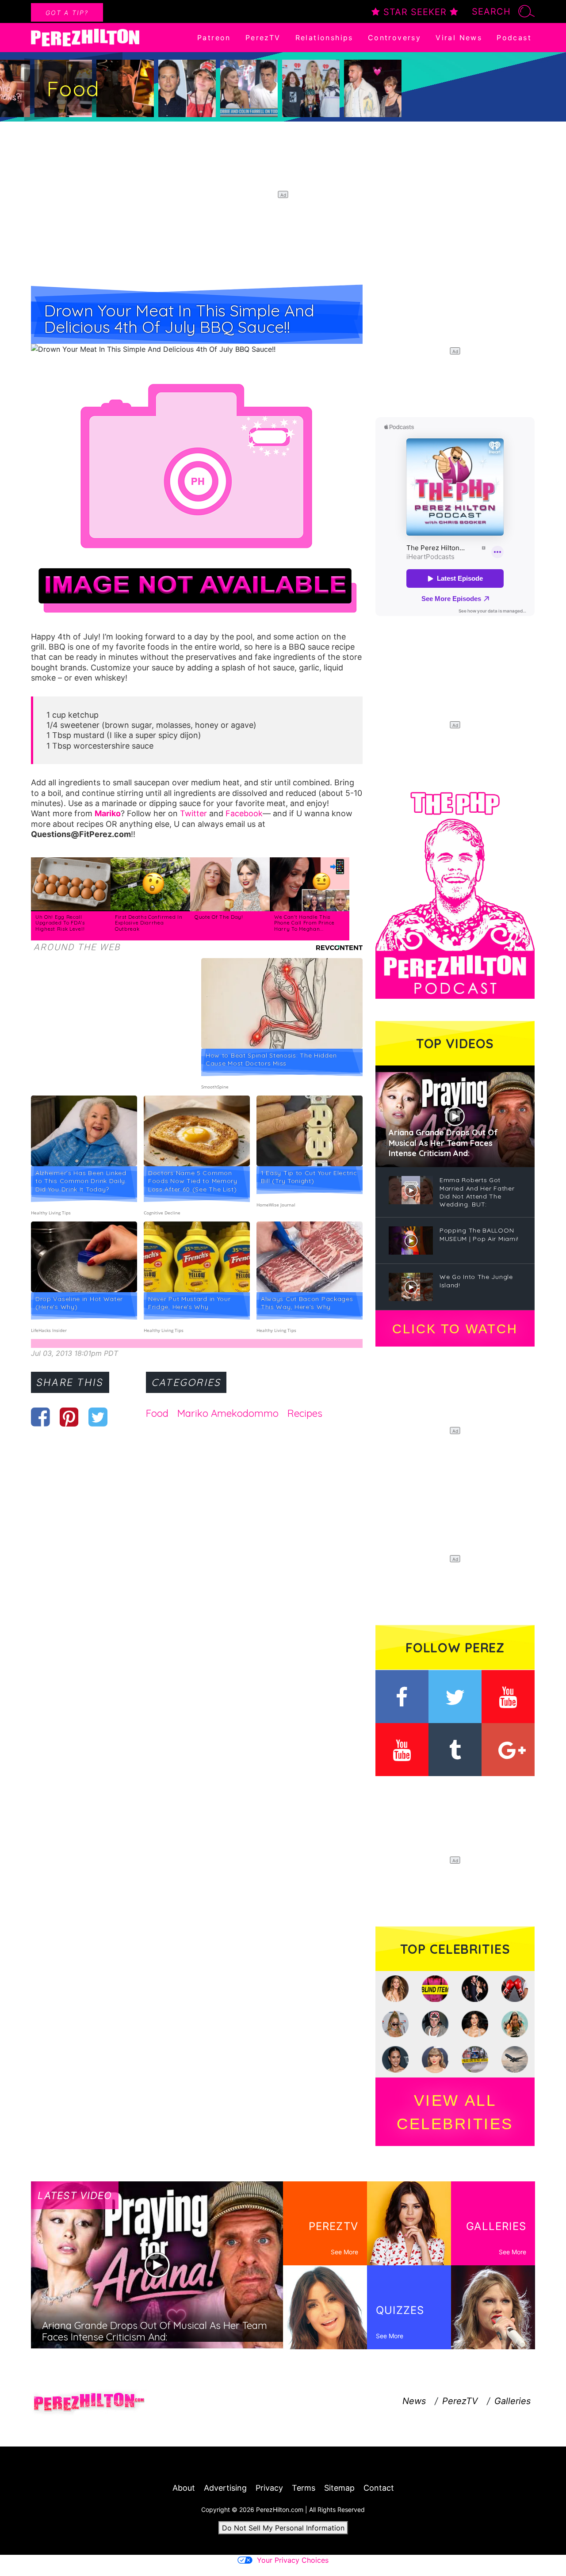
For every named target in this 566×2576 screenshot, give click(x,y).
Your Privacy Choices (293, 2560)
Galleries (512, 2401)
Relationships (324, 38)
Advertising (225, 2488)
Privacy (269, 2488)
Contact (379, 2488)
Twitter (193, 813)
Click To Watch (455, 1329)
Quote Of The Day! (219, 917)
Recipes (305, 1413)
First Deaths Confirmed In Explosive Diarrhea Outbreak (149, 923)
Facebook (244, 813)
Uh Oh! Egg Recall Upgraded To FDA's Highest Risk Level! (61, 923)
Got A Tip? (67, 13)
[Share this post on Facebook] (40, 1417)
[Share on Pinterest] (69, 1417)
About (184, 2488)
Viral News (459, 38)
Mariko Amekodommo (228, 1413)
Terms (304, 2488)
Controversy (394, 38)
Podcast (514, 38)
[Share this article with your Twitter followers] (98, 1417)
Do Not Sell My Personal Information (283, 2528)
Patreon (214, 38)
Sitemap (339, 2488)
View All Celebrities (455, 2112)
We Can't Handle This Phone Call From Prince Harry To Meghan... (304, 923)
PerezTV (263, 38)
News (414, 2401)
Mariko (108, 813)
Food (157, 1413)
